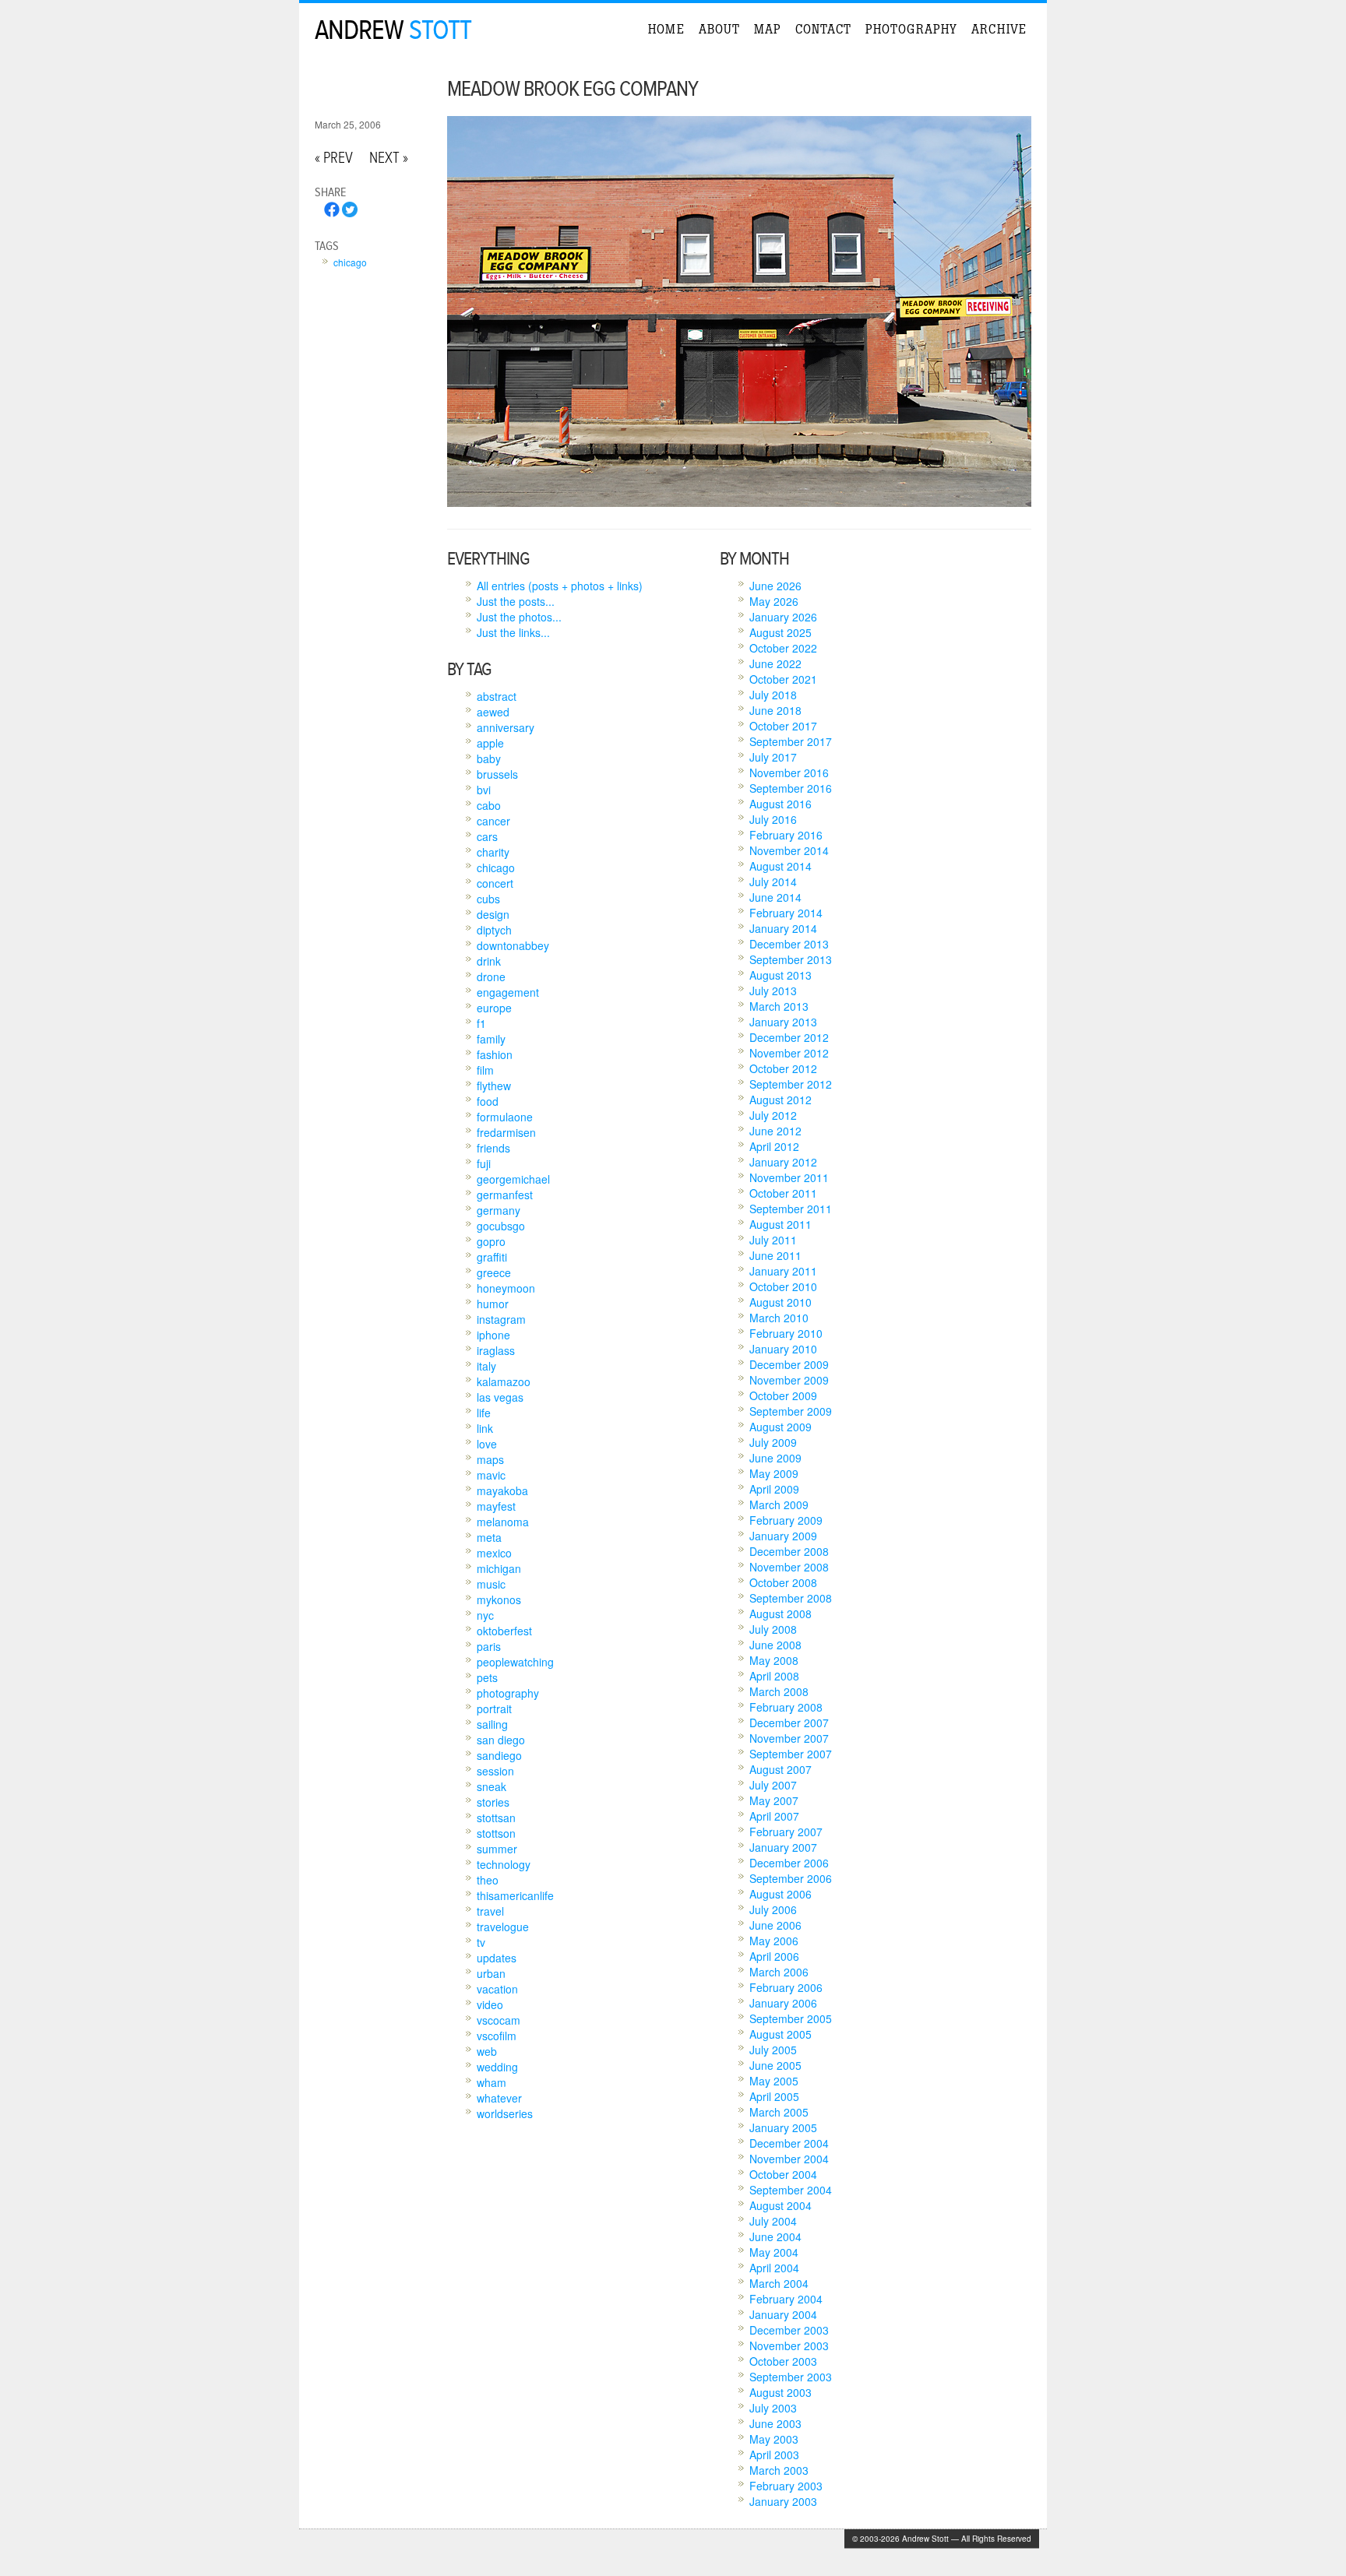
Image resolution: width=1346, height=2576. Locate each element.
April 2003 (774, 2455)
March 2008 (779, 1691)
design (493, 914)
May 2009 (774, 1473)
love (487, 1444)
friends (493, 1148)
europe (494, 1008)
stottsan (496, 1818)
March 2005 (779, 2112)
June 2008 (775, 1645)
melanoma (503, 1522)
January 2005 (783, 2127)
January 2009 (783, 1536)
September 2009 (791, 1411)
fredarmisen (506, 1132)
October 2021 (783, 679)
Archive (999, 29)
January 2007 (783, 1847)
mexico (494, 1553)
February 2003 (786, 2486)
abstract (497, 696)
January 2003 (783, 2501)
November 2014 (789, 850)
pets (487, 1677)
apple (490, 743)
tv (481, 1942)
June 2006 (775, 1925)
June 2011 (775, 1255)
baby (489, 758)
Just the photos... (519, 617)
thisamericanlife (515, 1895)
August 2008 (780, 1614)
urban (491, 1973)
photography (508, 1693)
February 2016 (786, 835)
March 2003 (779, 2470)
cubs (488, 899)
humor (493, 1304)
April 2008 (774, 1676)
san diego (501, 1740)
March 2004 (779, 2283)
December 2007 (789, 1723)
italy (486, 1366)
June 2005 (775, 2065)
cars (487, 836)
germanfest (505, 1195)
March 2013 (779, 1006)
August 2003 (780, 2392)
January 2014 (783, 928)
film (485, 1070)
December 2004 (789, 2143)
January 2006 (783, 2003)
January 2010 (783, 1349)
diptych (494, 930)
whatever (499, 2098)
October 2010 (783, 1286)
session (495, 1771)
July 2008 (773, 1629)
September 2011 (791, 1209)
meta (489, 1537)
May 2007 (774, 1800)
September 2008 (791, 1598)
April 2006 (774, 1956)
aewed (493, 712)
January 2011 (783, 1271)
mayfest (496, 1506)
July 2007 (773, 1785)
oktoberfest (504, 1631)
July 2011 (773, 1240)
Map (768, 29)
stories (493, 1802)
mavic (491, 1475)
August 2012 (780, 1100)
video (490, 2004)
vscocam (499, 2020)
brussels (497, 774)
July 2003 (773, 2408)
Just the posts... (516, 601)
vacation (497, 1989)
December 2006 (789, 1863)
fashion (495, 1054)
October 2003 (783, 2361)
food (488, 1101)
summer (497, 1849)
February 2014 (786, 913)
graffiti (492, 1257)
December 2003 (789, 2330)
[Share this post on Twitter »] (350, 213)
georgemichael (513, 1179)
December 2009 (789, 1364)
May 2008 (774, 1660)
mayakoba (502, 1490)
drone (491, 977)
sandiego (499, 1755)
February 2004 (786, 2299)
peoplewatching (515, 1662)
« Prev (334, 158)
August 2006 (780, 1894)
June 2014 (775, 897)
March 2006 (779, 1972)
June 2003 (775, 2423)
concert (495, 883)
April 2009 (774, 1489)
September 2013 (791, 959)
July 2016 (773, 819)
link (485, 1428)
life (484, 1413)
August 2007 (780, 1769)
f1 (481, 1023)
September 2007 (791, 1754)
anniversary (506, 727)
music (491, 1584)
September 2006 (791, 1878)
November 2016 (789, 772)
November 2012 (789, 1053)
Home (666, 29)
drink (489, 961)
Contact (823, 29)
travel (490, 1911)
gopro (491, 1241)
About (719, 29)
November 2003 (789, 2345)
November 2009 (789, 1380)
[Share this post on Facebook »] (332, 213)
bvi (484, 790)
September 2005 (791, 2018)
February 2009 (786, 1520)
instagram (501, 1319)
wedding (497, 2067)
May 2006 (774, 1941)
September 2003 (791, 2377)
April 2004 (774, 2268)
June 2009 (775, 1458)
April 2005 (774, 2096)
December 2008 (789, 1551)
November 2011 (789, 1177)
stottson (496, 1833)
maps (490, 1459)
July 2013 (773, 991)
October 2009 (783, 1395)
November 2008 (789, 1567)
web (487, 2051)
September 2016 (791, 788)
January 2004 (783, 2314)
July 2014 (773, 882)
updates (497, 1958)
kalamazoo (504, 1381)
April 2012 (774, 1146)
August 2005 (780, 2034)
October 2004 (783, 2174)
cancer (493, 821)
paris (489, 1646)
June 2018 (775, 710)
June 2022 (775, 663)
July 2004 (773, 2221)
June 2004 (775, 2236)
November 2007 (789, 1738)
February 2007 (786, 1832)
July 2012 (773, 1115)
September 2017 (791, 741)
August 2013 (780, 975)
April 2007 (774, 1816)
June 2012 (775, 1131)
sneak (492, 1786)
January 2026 (783, 617)
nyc (485, 1615)
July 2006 (773, 1909)
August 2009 (780, 1427)
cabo (489, 805)
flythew (494, 1086)
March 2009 (779, 1504)
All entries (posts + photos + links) (560, 586)
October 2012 (783, 1068)
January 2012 (783, 1162)
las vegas (500, 1397)
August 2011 (780, 1224)
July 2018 (773, 695)
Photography (911, 29)
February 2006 (786, 1987)
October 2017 (783, 726)
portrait (494, 1709)
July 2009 (773, 1442)
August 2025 (780, 632)
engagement (508, 992)
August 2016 (780, 804)
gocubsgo (501, 1226)
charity (493, 852)
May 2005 (774, 2081)
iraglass (496, 1350)
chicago (350, 262)
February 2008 (786, 1707)
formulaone (505, 1117)
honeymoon (506, 1288)
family (491, 1039)
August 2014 (780, 866)
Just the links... (513, 632)
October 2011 (783, 1193)
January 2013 (783, 1022)
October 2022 (783, 648)
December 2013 (789, 944)
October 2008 (783, 1582)
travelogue (503, 1927)
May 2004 (774, 2252)
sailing (492, 1724)
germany (499, 1210)
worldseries (505, 2113)
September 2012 (791, 1084)
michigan (499, 1568)
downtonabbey (513, 945)
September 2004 (791, 2190)
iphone (493, 1335)
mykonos (499, 1599)
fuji (484, 1163)
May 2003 (774, 2439)
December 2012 (789, 1037)
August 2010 (780, 1302)
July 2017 (773, 757)
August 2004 (780, 2205)
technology (504, 1864)
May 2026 (774, 601)
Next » (389, 158)
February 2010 (786, 1333)
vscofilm (497, 2036)
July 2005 (773, 2050)
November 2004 (789, 2159)
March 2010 (779, 1318)
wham (492, 2082)
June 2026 (775, 586)
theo (488, 1880)
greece (494, 1272)
